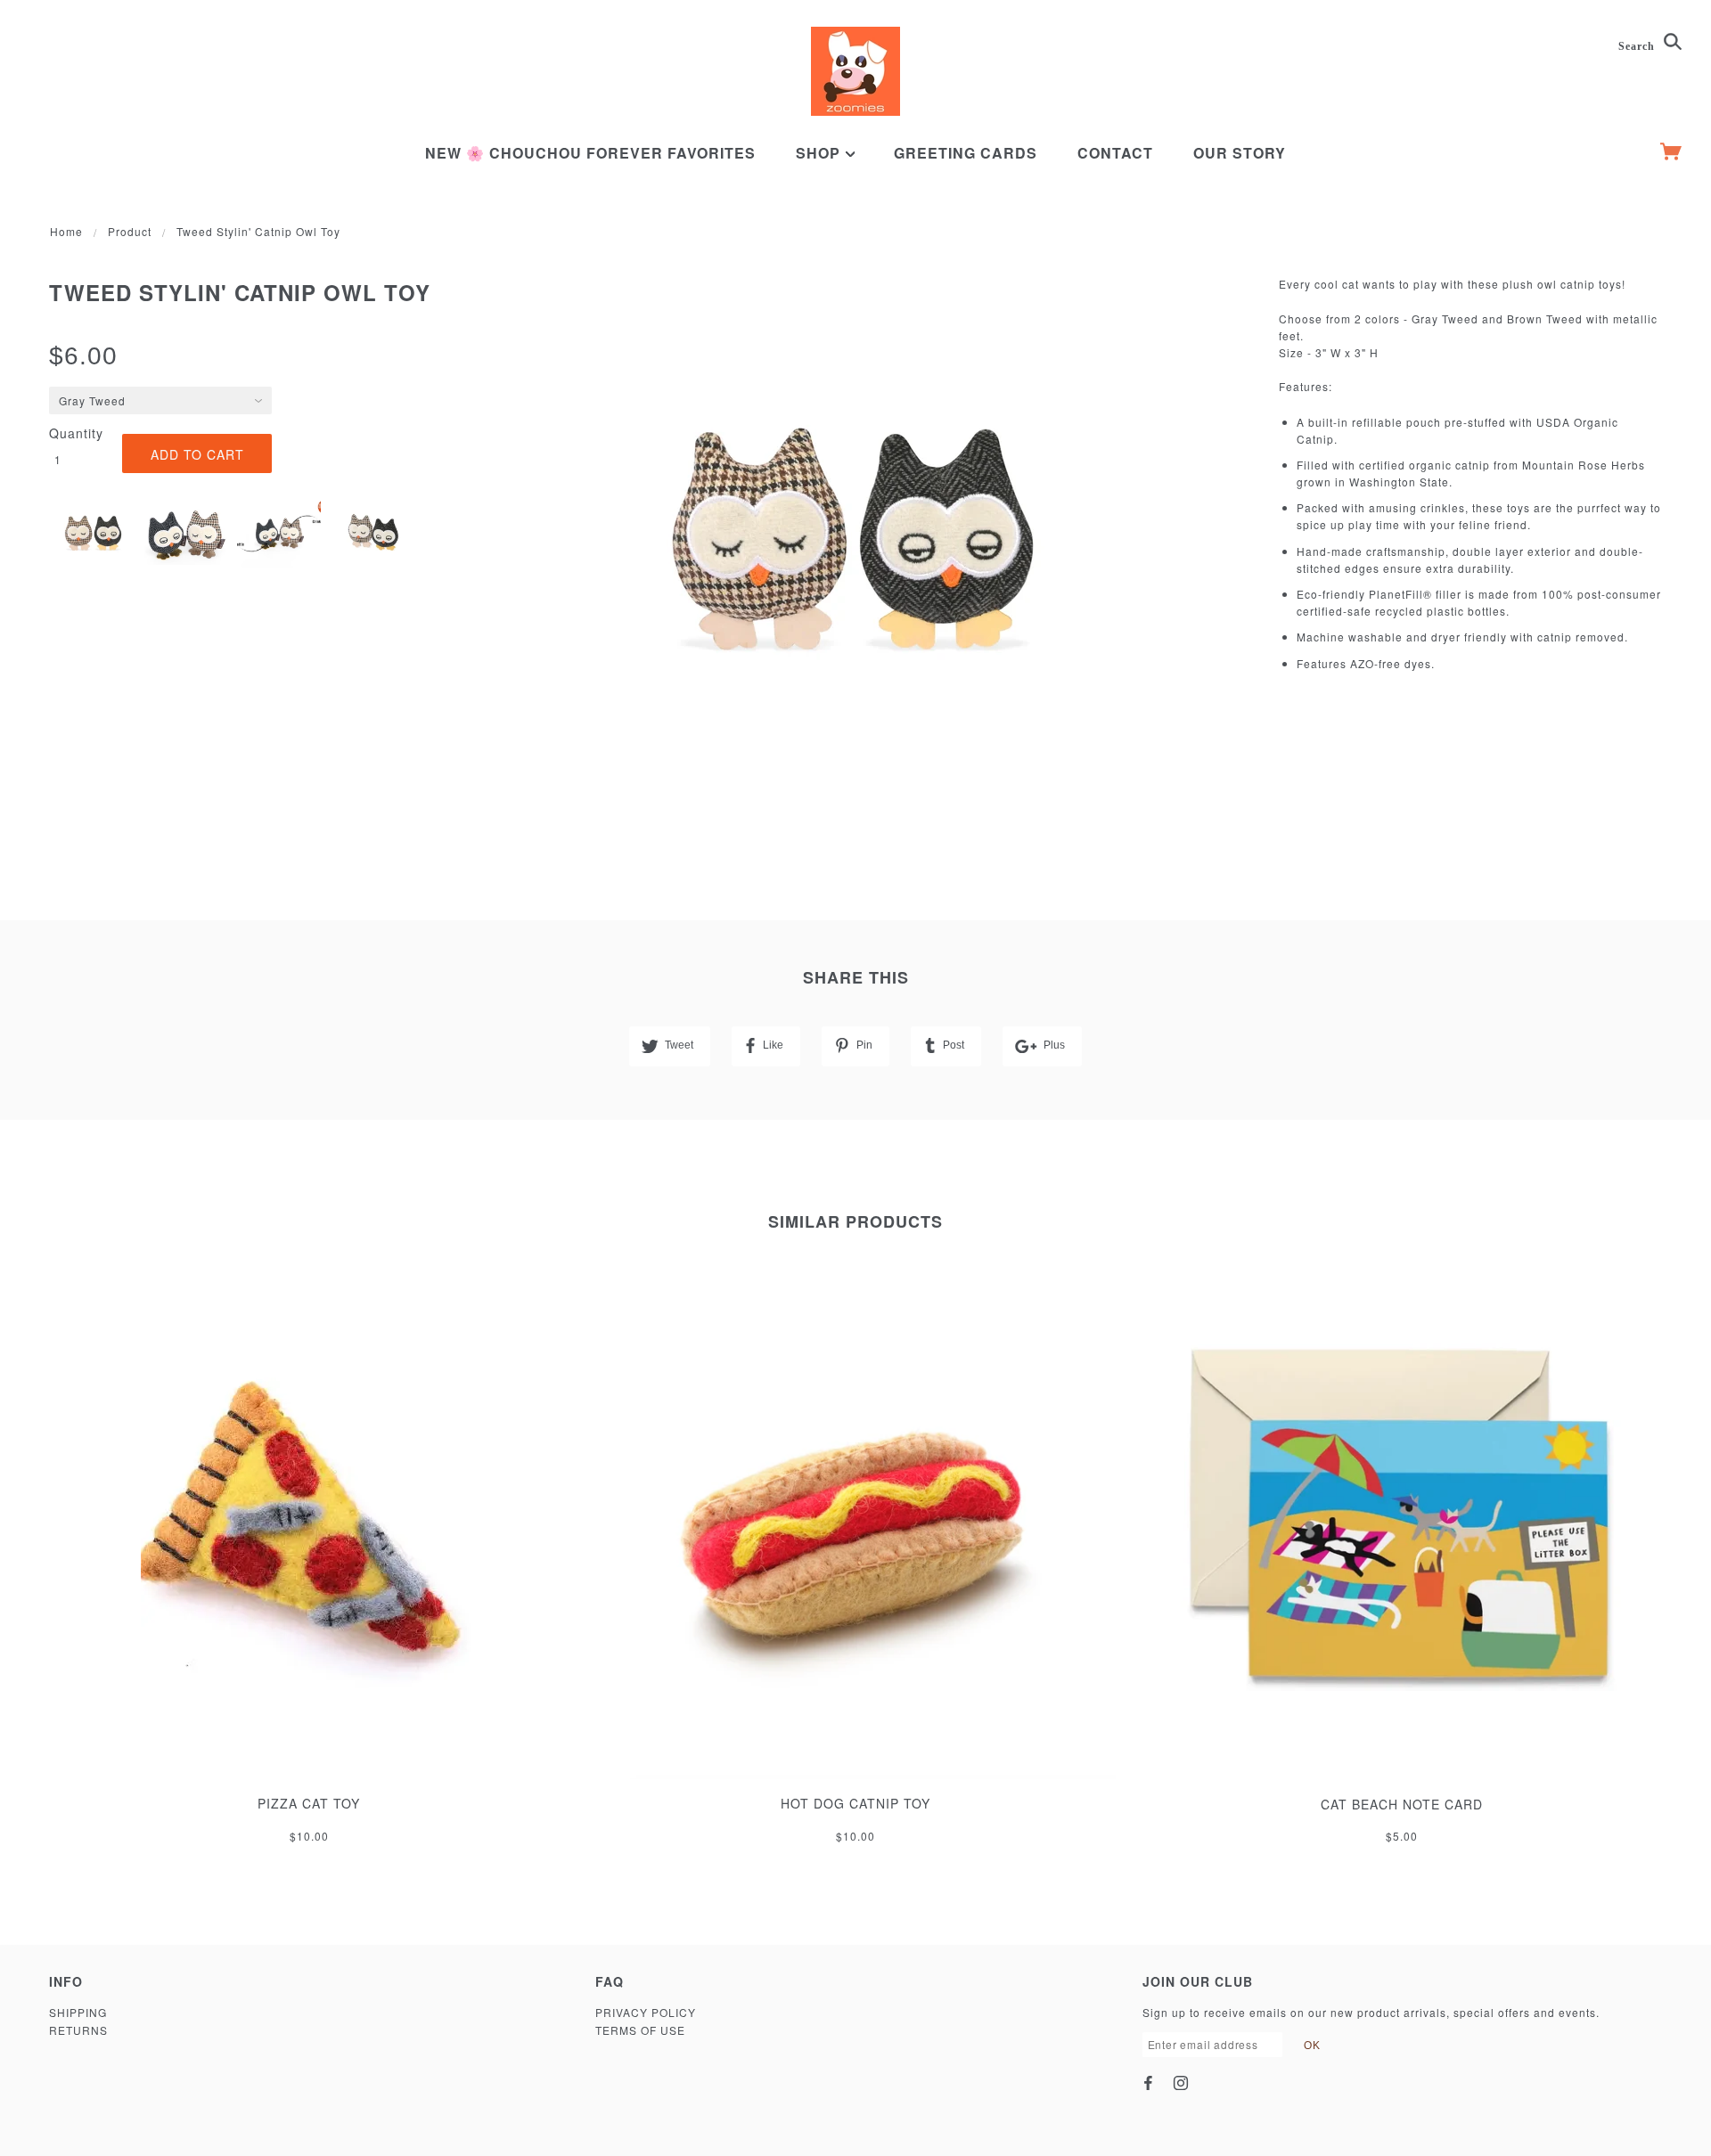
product (130, 231)
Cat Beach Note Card (1402, 1804)
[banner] (855, 71)
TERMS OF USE (640, 2030)
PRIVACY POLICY (646, 2012)
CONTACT (1115, 153)
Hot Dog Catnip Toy (855, 1803)
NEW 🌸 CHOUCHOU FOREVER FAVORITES (590, 153)
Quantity (76, 433)
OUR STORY (1240, 153)
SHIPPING (78, 2012)
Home (66, 231)
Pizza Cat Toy (309, 1803)
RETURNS (78, 2030)
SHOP (820, 153)
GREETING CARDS (966, 153)
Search (1638, 46)
